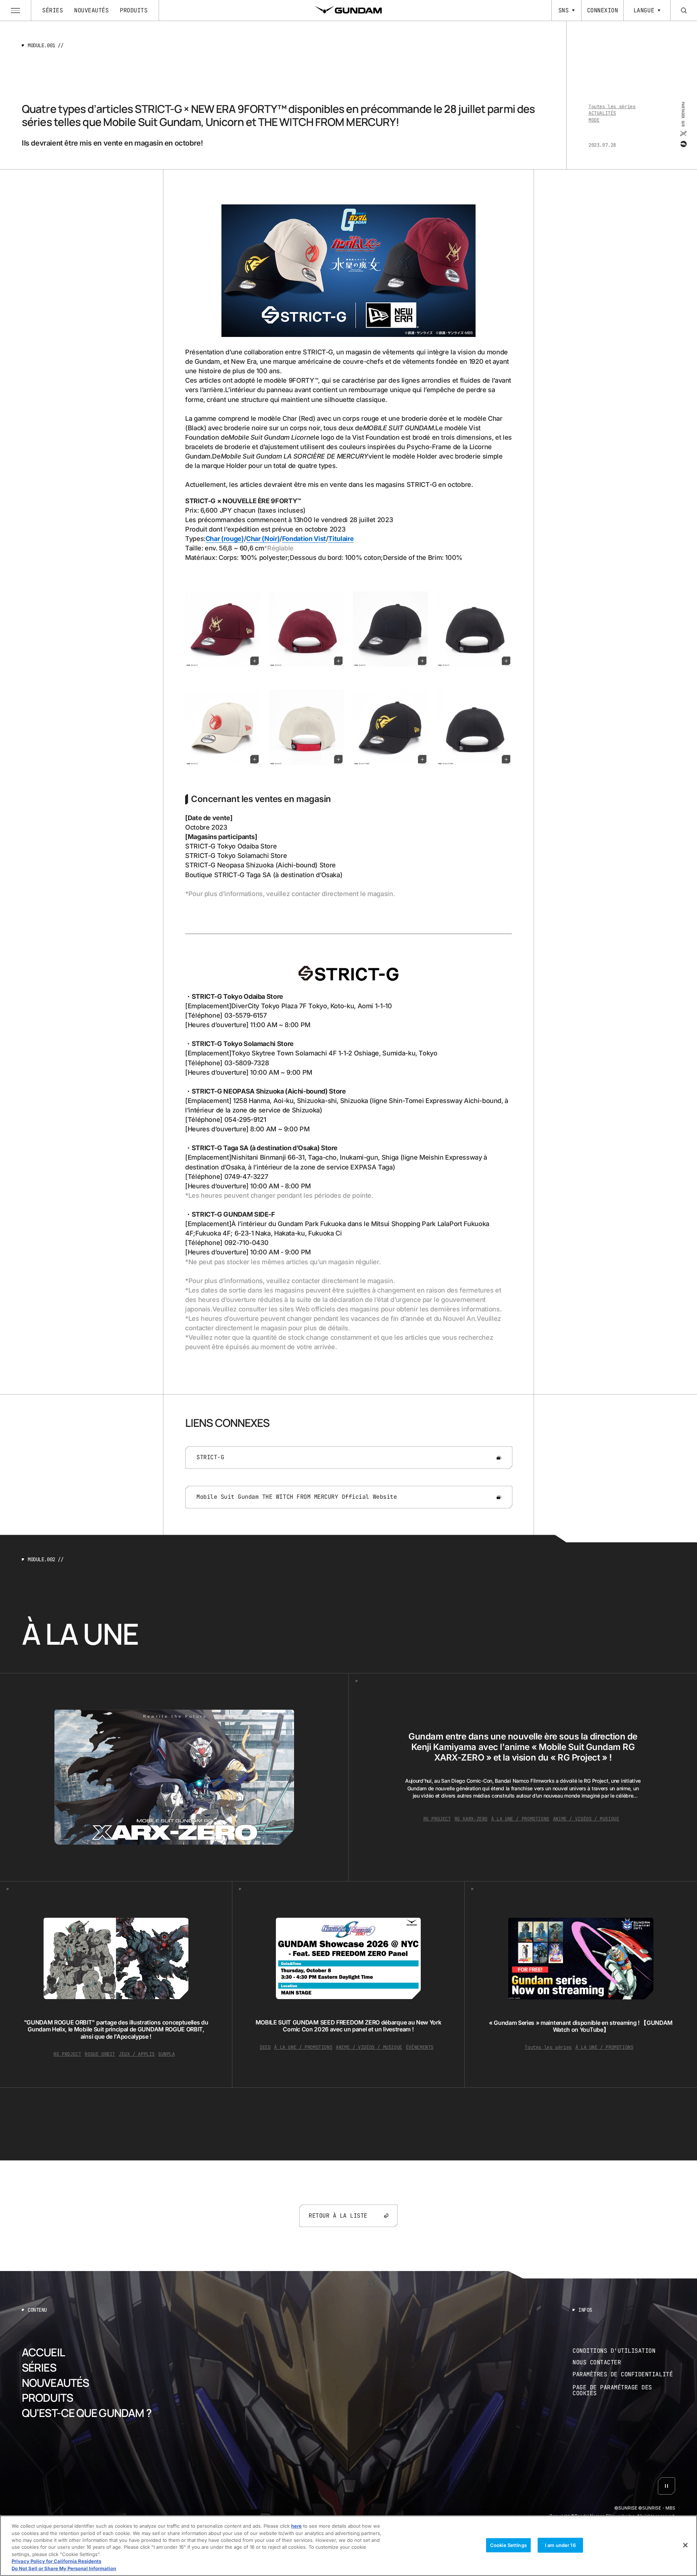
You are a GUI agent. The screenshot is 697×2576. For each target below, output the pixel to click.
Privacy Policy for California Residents (56, 2561)
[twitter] (683, 134)
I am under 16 (560, 2545)
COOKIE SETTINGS (624, 2391)
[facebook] (683, 144)
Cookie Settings (508, 2545)
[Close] (685, 2545)
